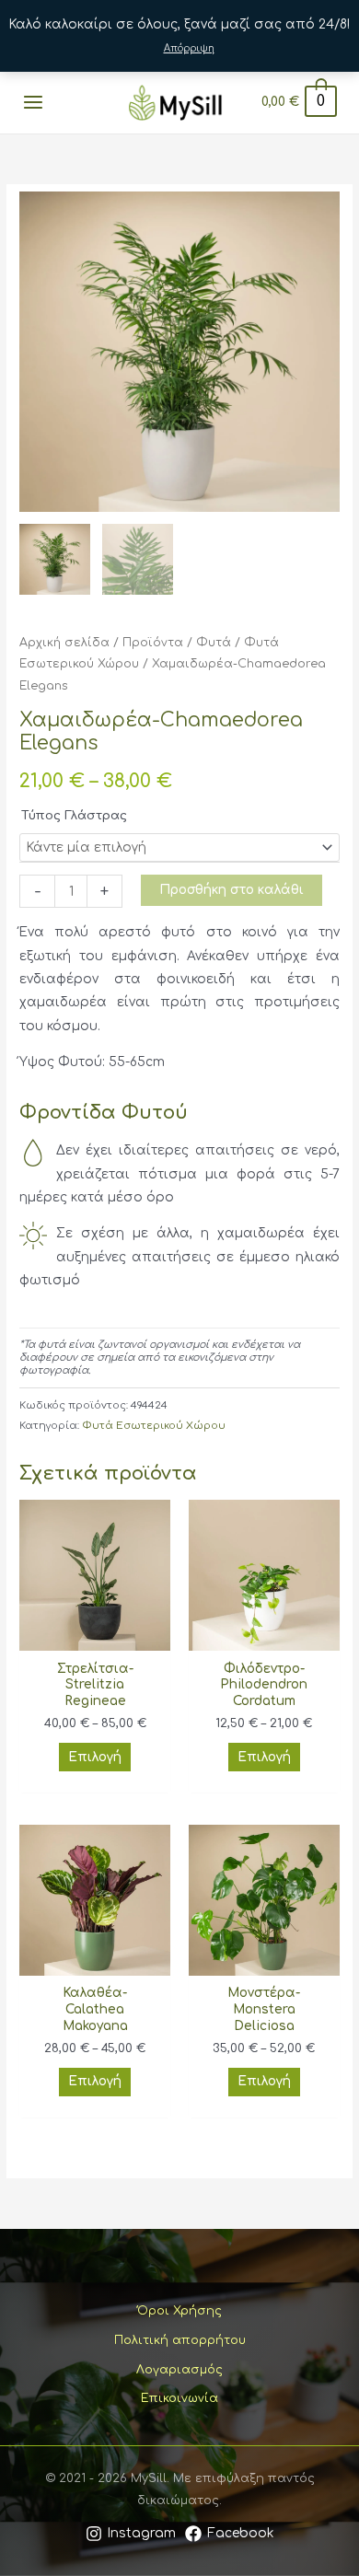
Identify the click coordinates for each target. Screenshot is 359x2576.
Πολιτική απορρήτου (180, 2340)
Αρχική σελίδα (64, 643)
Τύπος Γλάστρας (74, 816)
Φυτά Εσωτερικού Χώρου (154, 1426)
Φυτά (214, 643)
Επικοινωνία (179, 2398)
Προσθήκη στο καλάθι (232, 890)
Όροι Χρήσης (179, 2311)
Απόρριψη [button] (189, 48)
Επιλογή (95, 1757)
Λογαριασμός (179, 2370)
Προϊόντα (153, 643)
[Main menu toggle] (33, 103)
